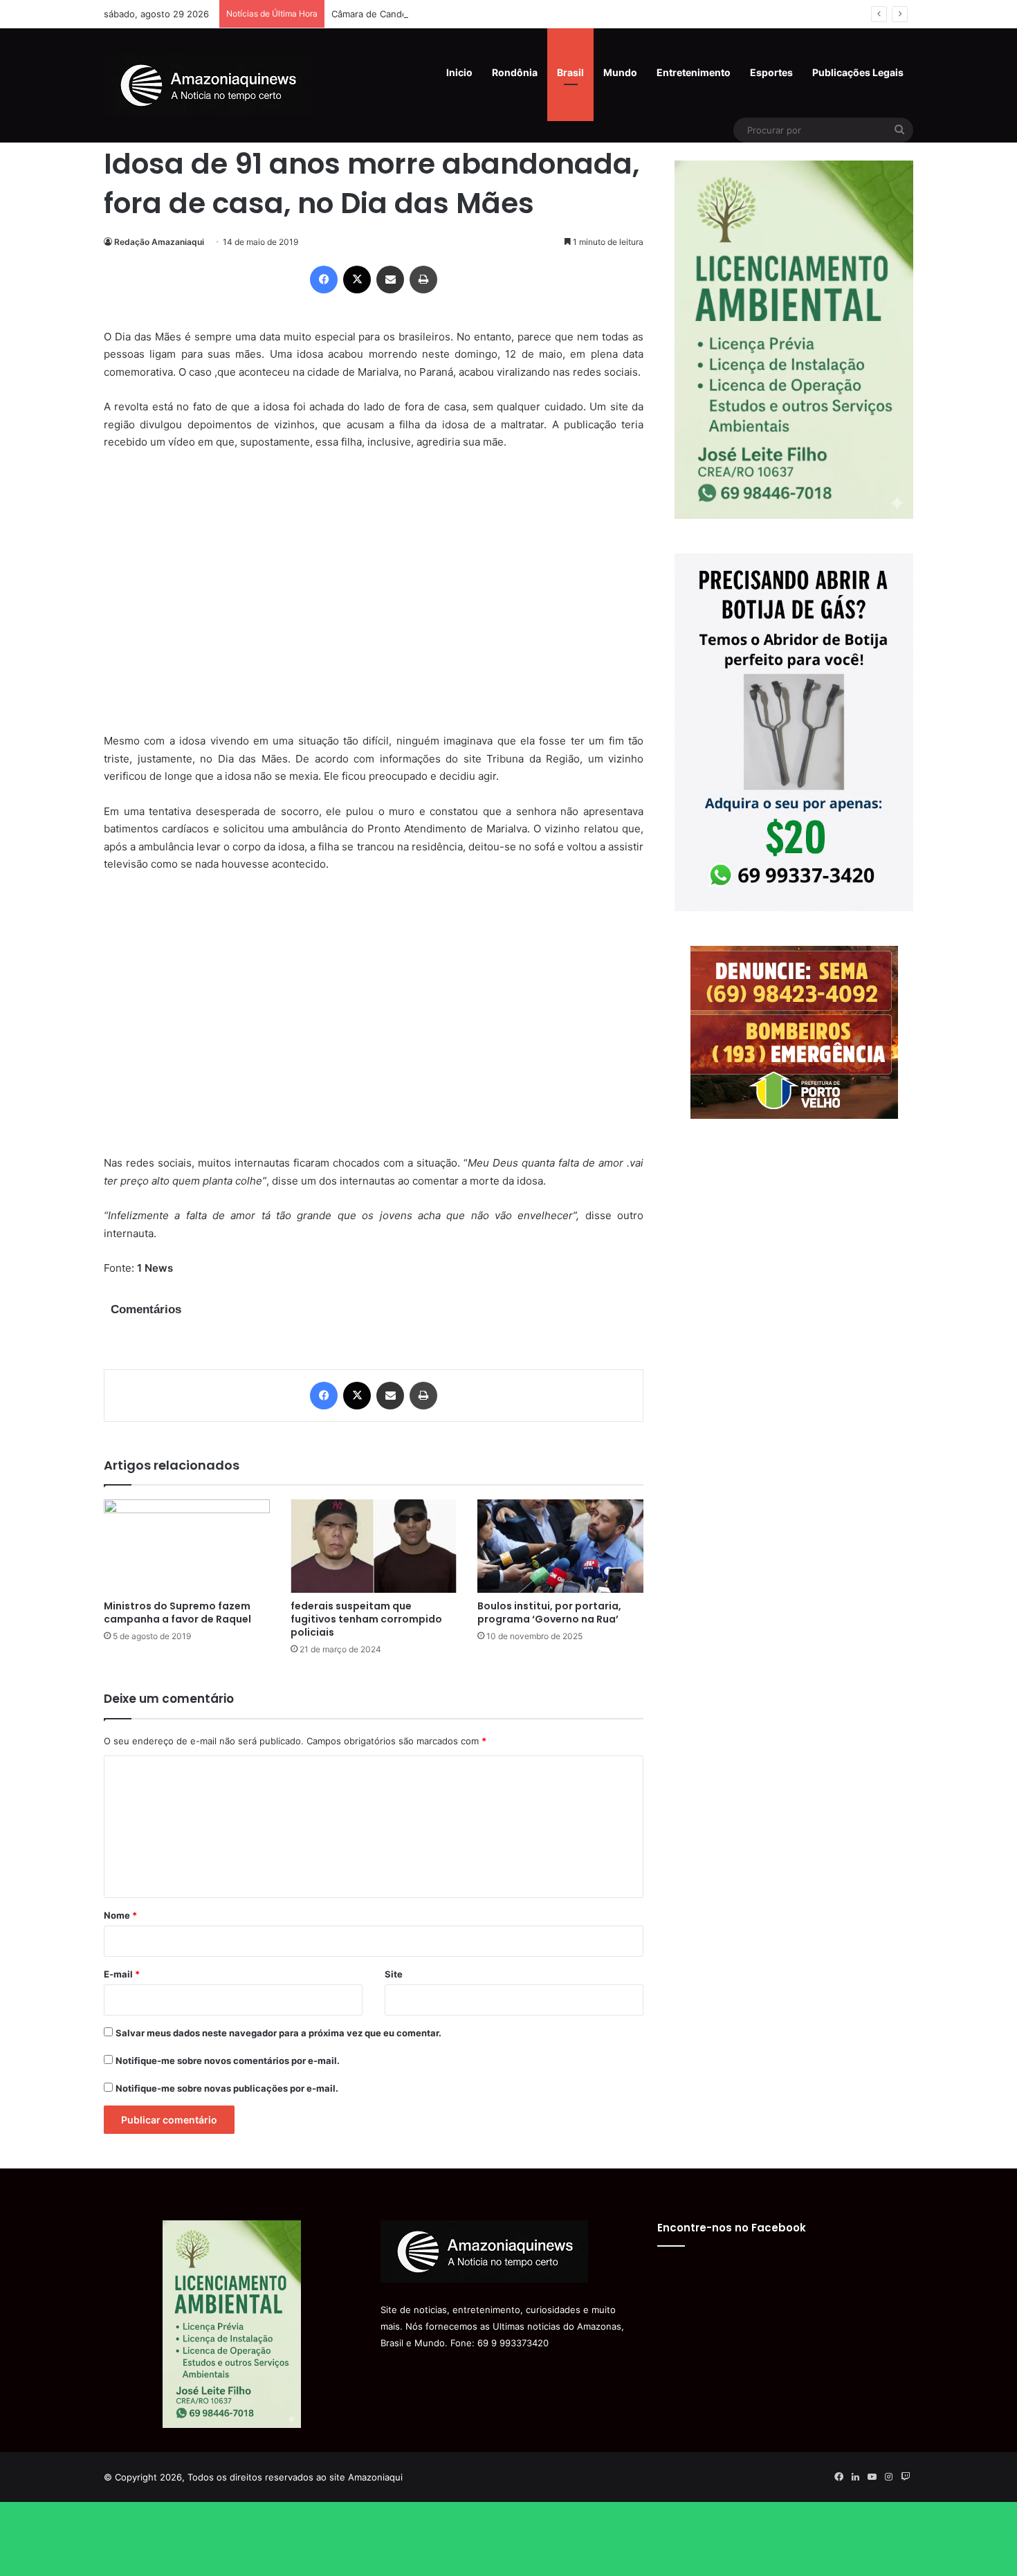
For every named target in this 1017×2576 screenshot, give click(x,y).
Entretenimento (694, 72)
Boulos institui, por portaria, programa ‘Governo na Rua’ (549, 1613)
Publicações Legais (858, 72)
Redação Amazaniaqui (159, 242)
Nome (120, 1915)
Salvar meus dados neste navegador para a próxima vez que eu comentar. (278, 2033)
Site (394, 1974)
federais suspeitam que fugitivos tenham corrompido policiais (366, 1619)
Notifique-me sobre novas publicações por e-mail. (227, 2088)
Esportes (771, 72)
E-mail (122, 1974)
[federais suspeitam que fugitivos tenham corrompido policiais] (374, 1546)
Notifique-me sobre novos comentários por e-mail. (228, 2061)
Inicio (459, 72)
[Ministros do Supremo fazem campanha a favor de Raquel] (187, 1546)
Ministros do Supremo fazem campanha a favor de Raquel (177, 1613)
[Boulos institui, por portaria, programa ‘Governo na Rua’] (560, 1546)
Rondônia (515, 72)
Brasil (570, 72)
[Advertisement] (374, 601)
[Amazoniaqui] (208, 85)
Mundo (620, 72)
